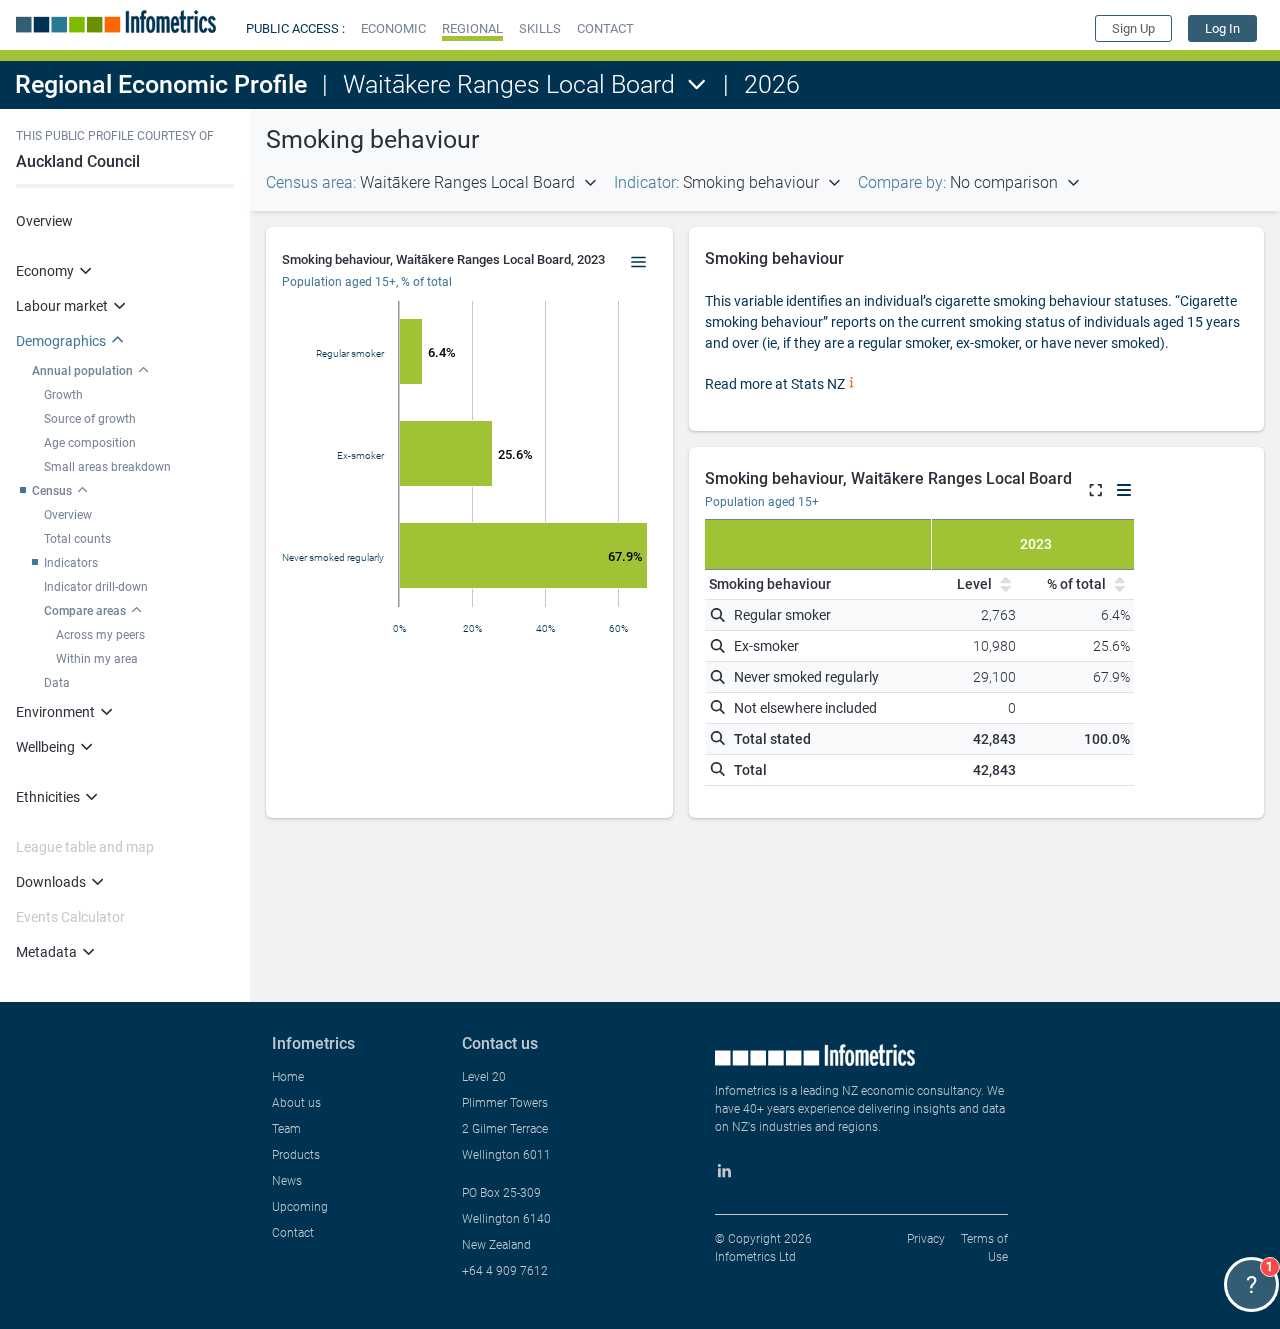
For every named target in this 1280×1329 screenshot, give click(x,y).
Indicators (71, 563)
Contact (293, 1233)
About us (296, 1103)
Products (296, 1155)
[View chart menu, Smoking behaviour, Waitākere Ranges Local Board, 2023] (639, 263)
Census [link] (52, 491)
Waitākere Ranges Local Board (509, 84)
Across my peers (100, 635)
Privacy (926, 1239)
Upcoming (300, 1207)
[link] (1222, 28)
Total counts (77, 539)
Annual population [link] (82, 371)
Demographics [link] (61, 341)
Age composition (90, 443)
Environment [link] (55, 712)
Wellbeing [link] (45, 747)
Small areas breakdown (107, 467)
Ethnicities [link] (48, 797)
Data (57, 683)
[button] (393, 28)
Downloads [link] (51, 882)
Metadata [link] (46, 952)
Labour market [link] (62, 306)
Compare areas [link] (85, 611)
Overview (44, 221)
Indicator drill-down (96, 587)
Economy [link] (45, 271)
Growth (63, 395)
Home (288, 1077)
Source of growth (90, 419)
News (287, 1181)
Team (286, 1129)
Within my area (97, 659)
